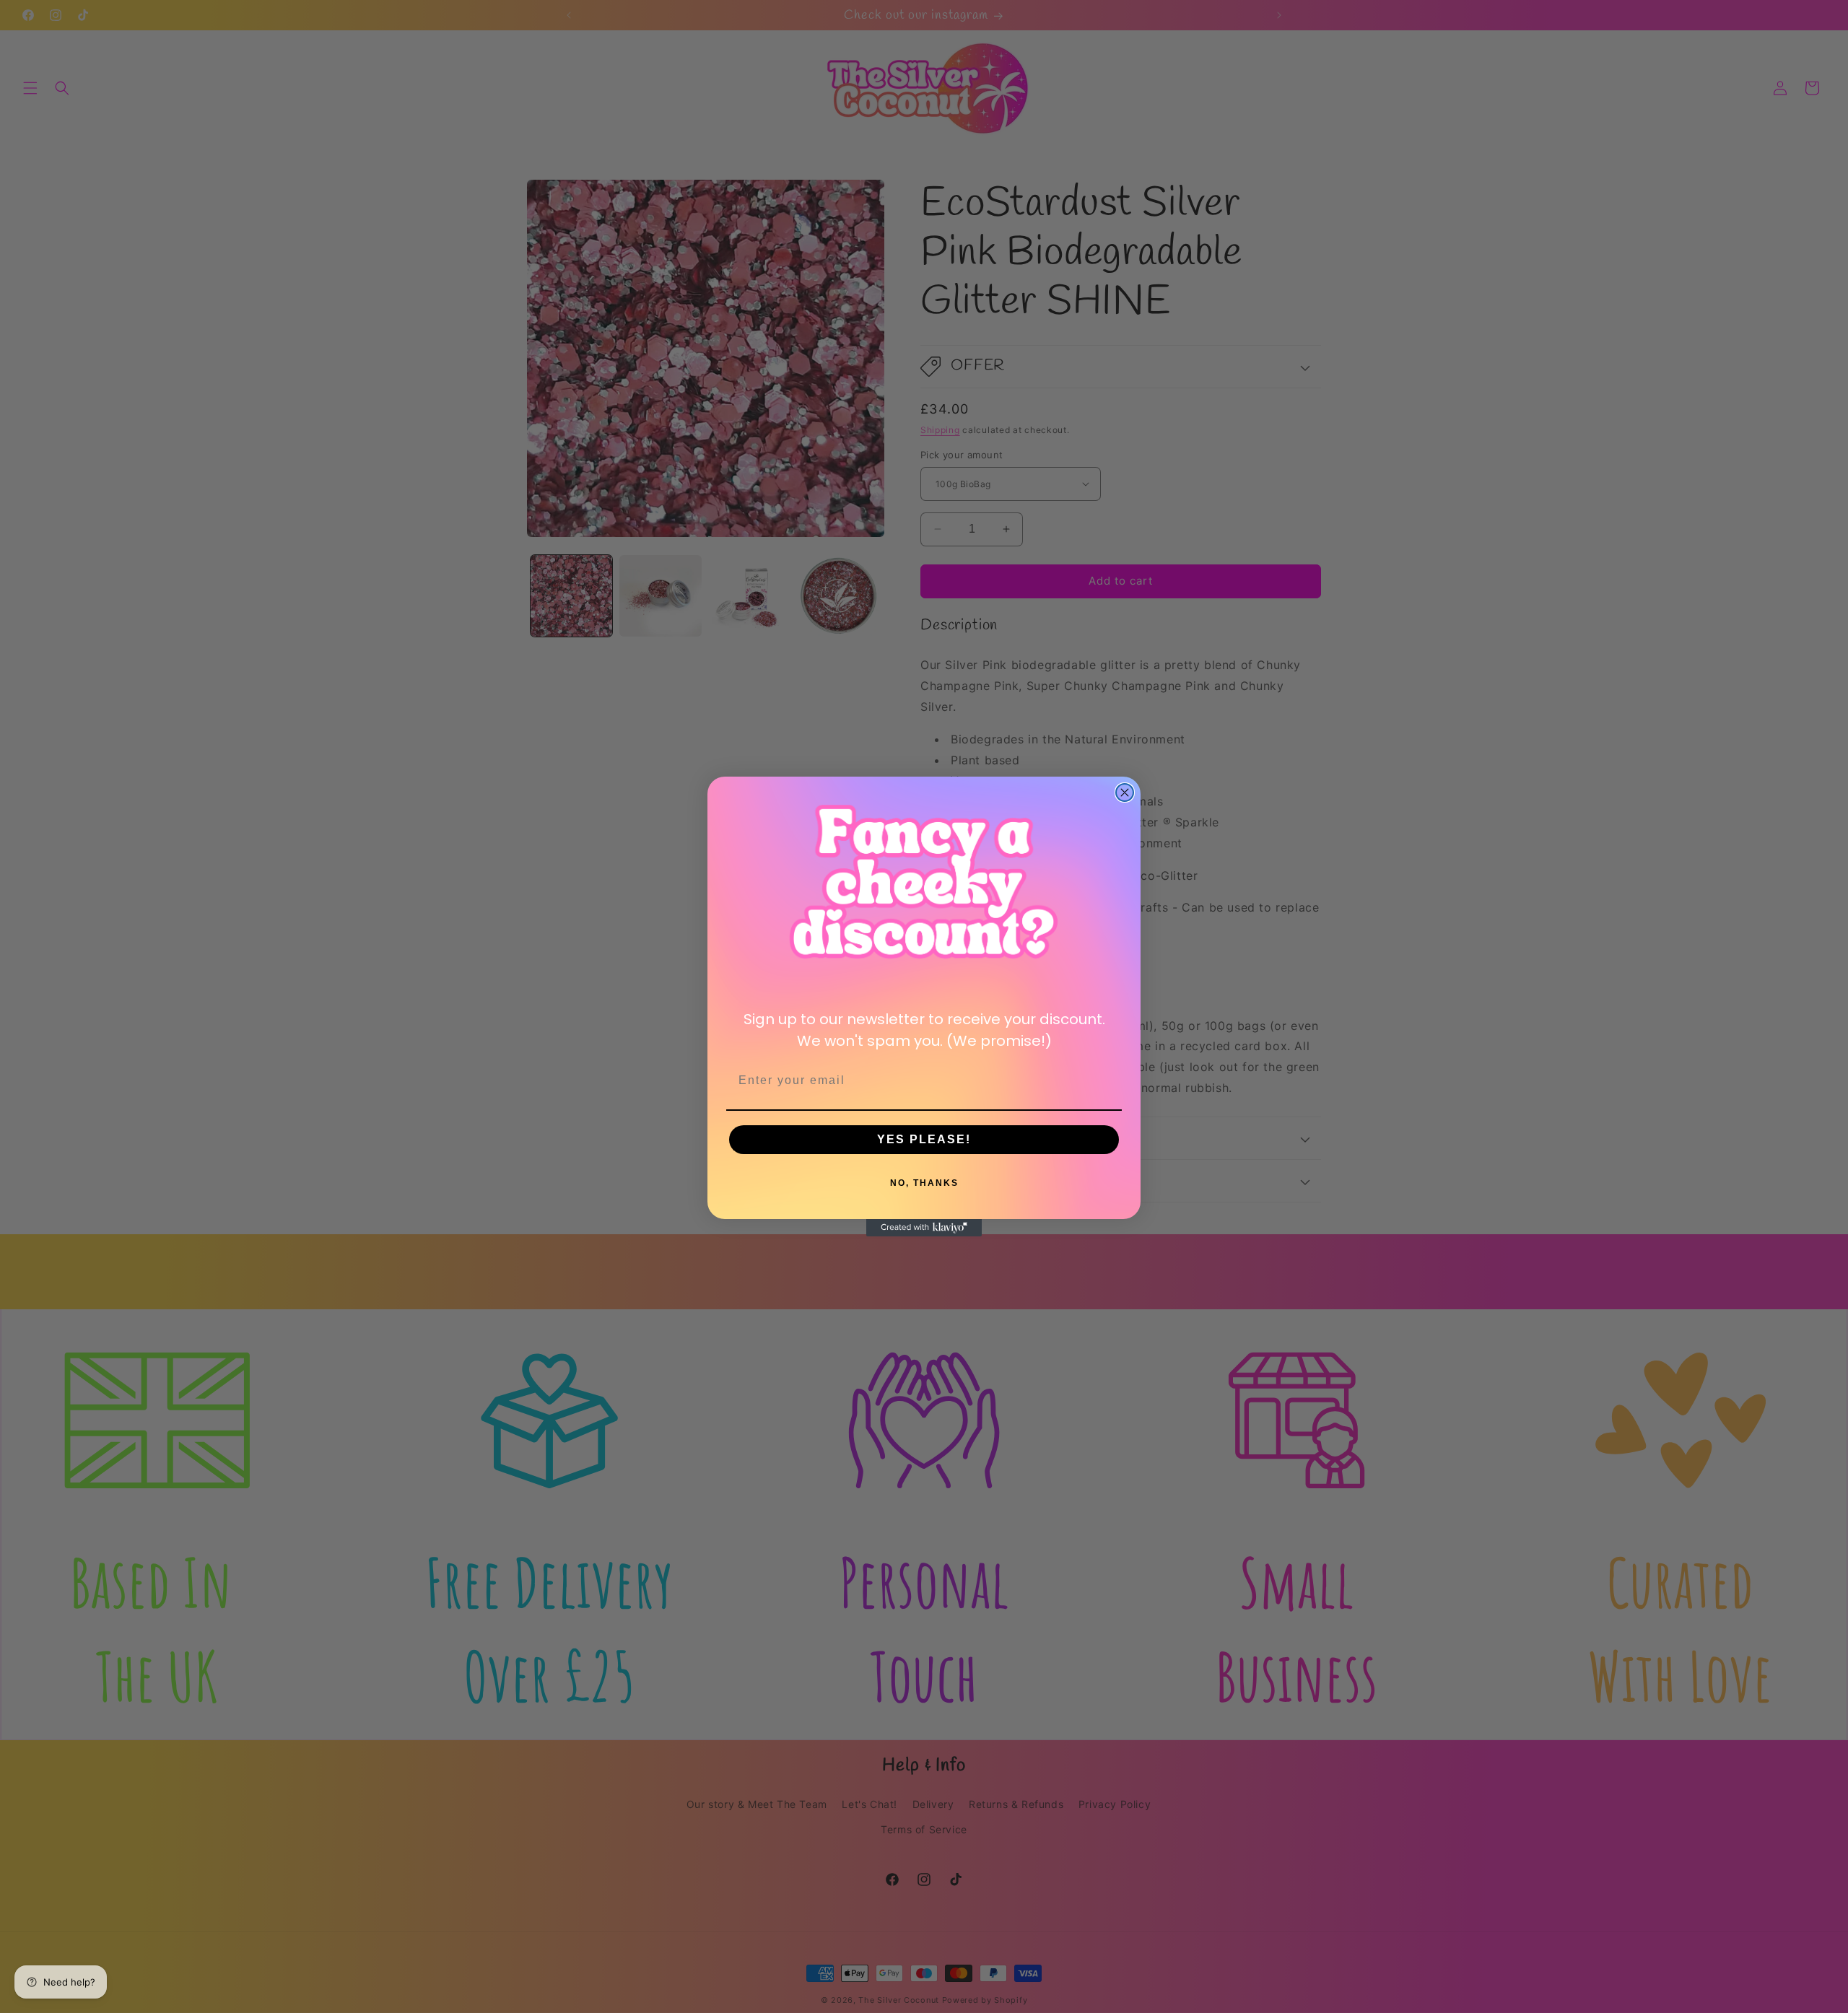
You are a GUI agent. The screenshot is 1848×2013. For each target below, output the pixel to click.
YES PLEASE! (924, 1139)
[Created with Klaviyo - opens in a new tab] (924, 1228)
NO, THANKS (924, 1183)
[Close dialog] (1125, 792)
